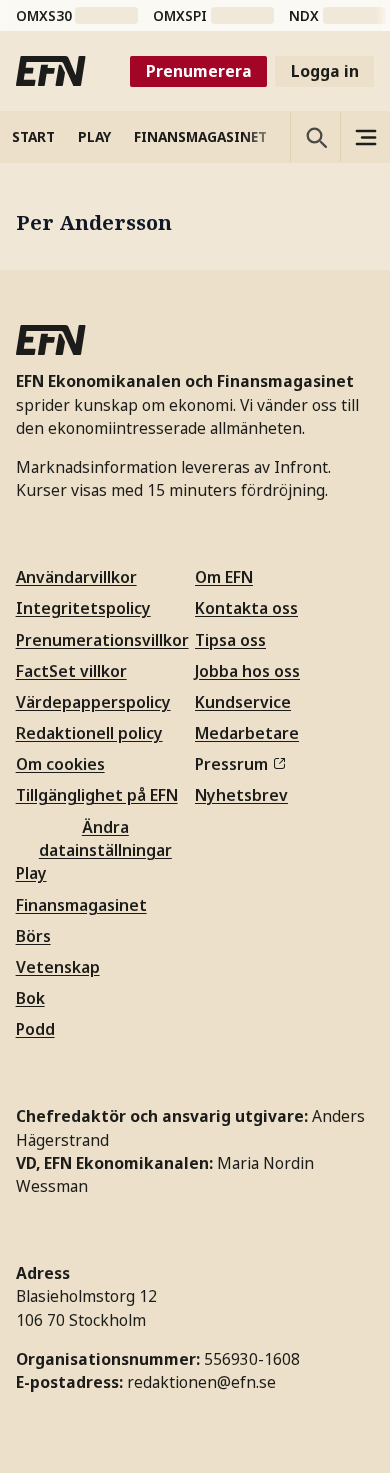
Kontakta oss (246, 608)
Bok (30, 998)
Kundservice (243, 702)
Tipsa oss (230, 640)
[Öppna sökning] (315, 137)
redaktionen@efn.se (201, 1382)
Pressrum (231, 764)
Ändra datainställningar (105, 838)
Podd (35, 1029)
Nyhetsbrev (241, 795)
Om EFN (224, 577)
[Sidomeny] (365, 137)
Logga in (325, 71)
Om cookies (60, 764)
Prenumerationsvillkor (102, 640)
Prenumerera (199, 71)
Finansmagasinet (81, 905)
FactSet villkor (71, 671)
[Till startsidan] (51, 71)
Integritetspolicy (83, 608)
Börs (33, 936)
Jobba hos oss (247, 671)
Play (31, 873)
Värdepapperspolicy (93, 702)
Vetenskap (58, 967)
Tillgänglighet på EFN (97, 795)
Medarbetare (247, 733)
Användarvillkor (76, 577)
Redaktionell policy (89, 733)
